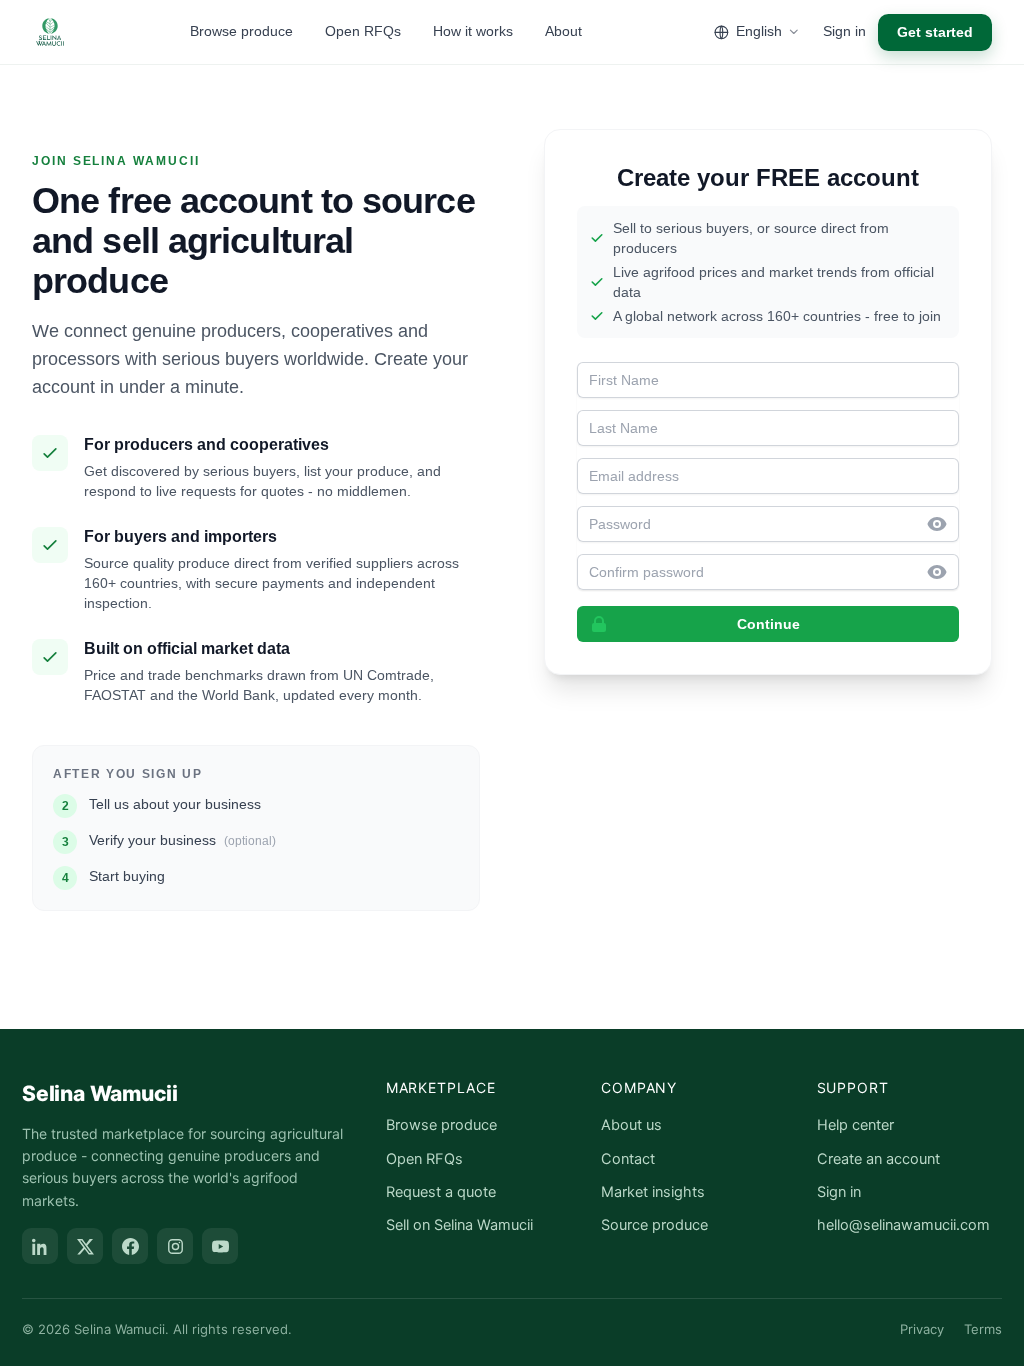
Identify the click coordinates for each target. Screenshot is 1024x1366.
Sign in (844, 31)
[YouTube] (220, 1246)
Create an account (878, 1159)
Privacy (922, 1329)
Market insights (653, 1192)
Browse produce (241, 31)
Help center (855, 1125)
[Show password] (943, 524)
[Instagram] (175, 1246)
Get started (935, 32)
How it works (473, 31)
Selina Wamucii (100, 1093)
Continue (768, 624)
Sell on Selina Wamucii (459, 1225)
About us (631, 1125)
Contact (628, 1159)
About (563, 31)
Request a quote (441, 1192)
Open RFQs (363, 31)
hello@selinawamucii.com (903, 1225)
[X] (85, 1246)
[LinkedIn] (40, 1246)
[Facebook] (130, 1246)
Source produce (654, 1225)
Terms (983, 1329)
